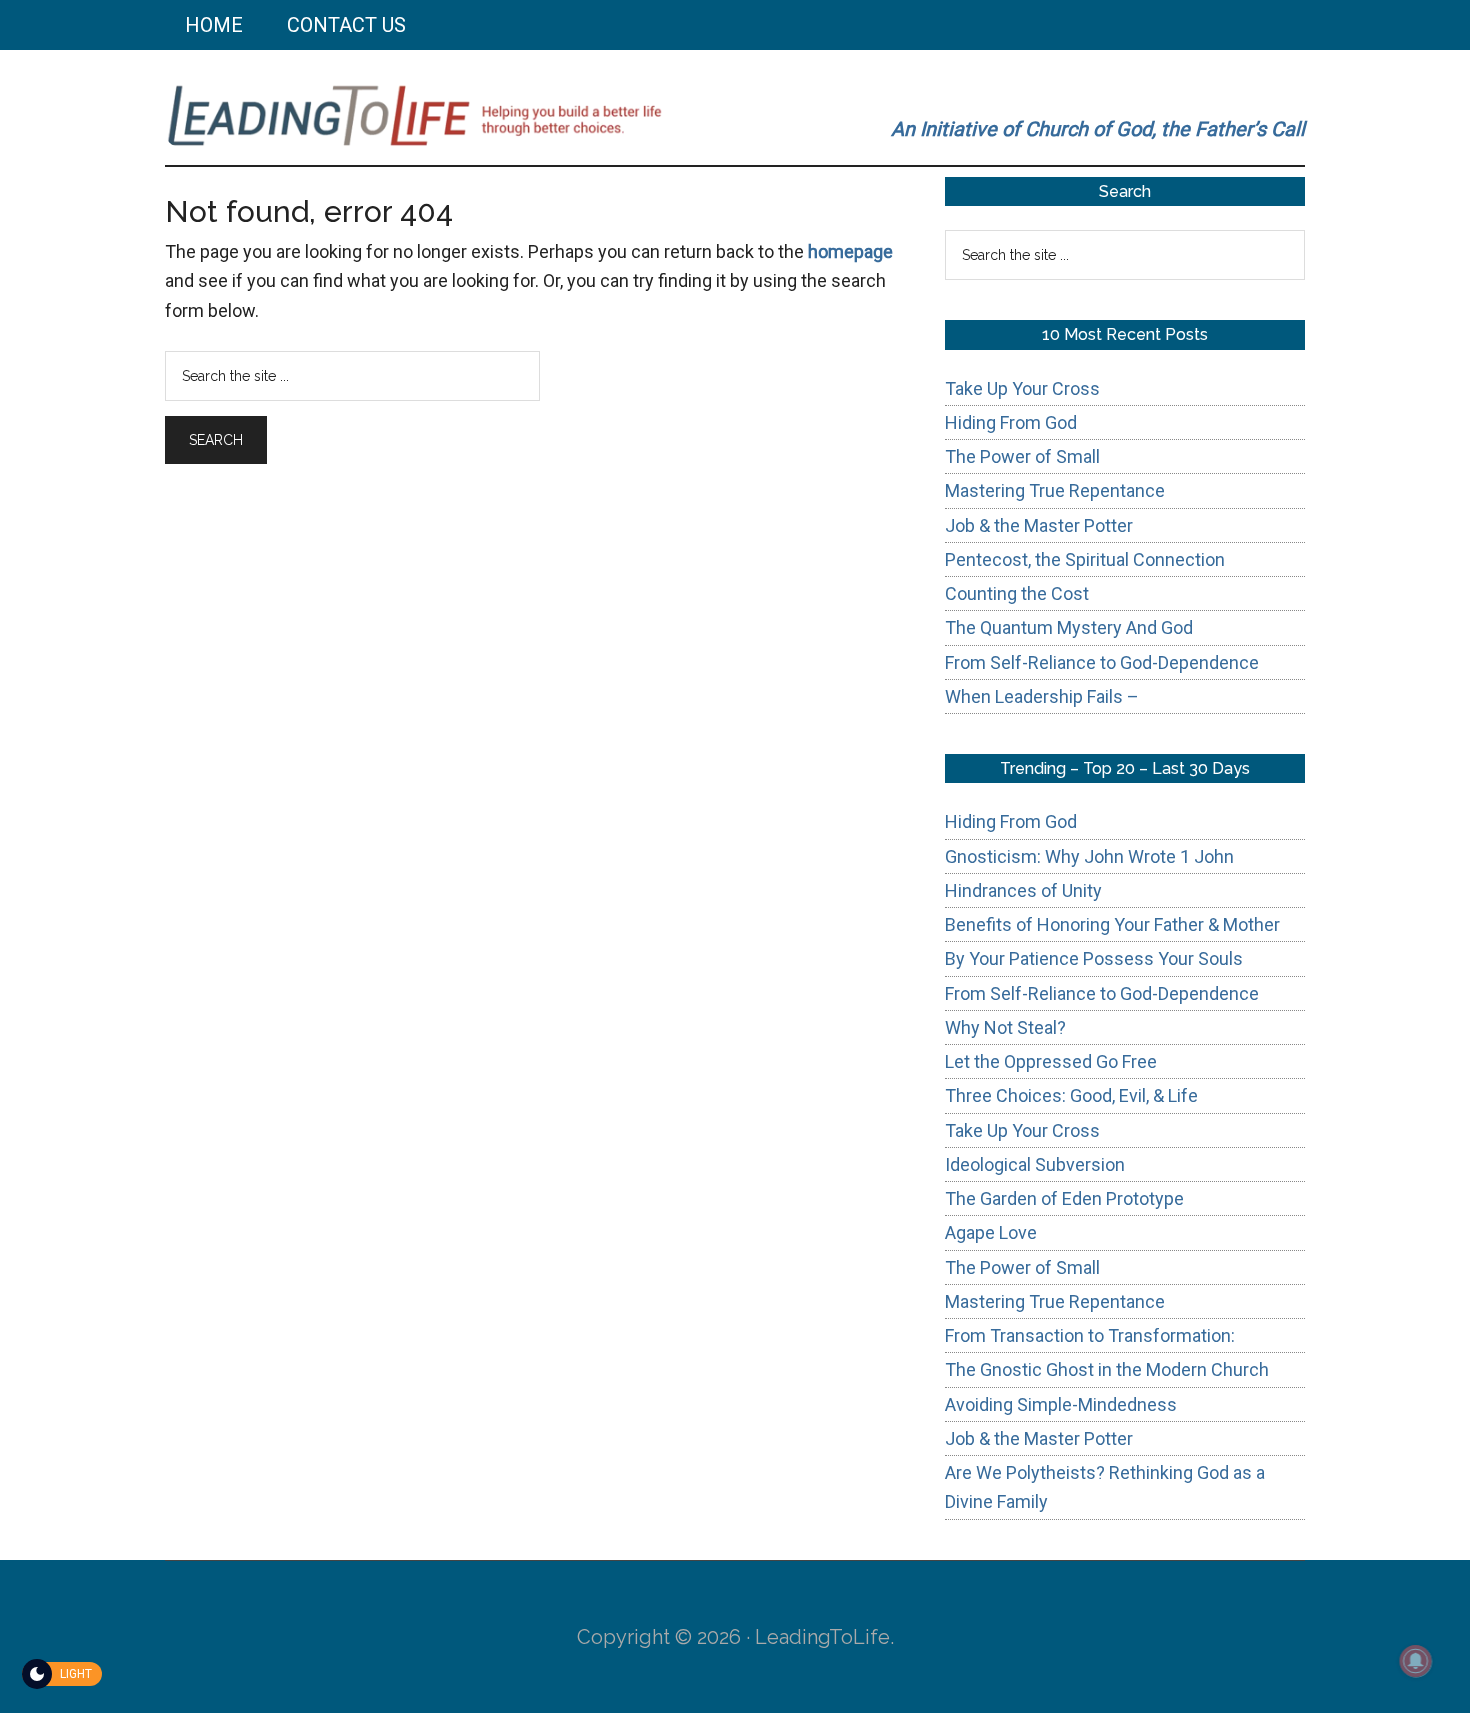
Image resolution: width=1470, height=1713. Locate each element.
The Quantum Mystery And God (1069, 627)
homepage (850, 251)
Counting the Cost (1017, 593)
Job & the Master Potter (1039, 525)
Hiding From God (1011, 422)
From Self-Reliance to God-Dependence (1102, 662)
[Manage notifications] (1416, 1661)
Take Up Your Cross (1022, 388)
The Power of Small (1022, 456)
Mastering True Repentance (1055, 490)
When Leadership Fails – (1042, 696)
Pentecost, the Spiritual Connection (1085, 559)
